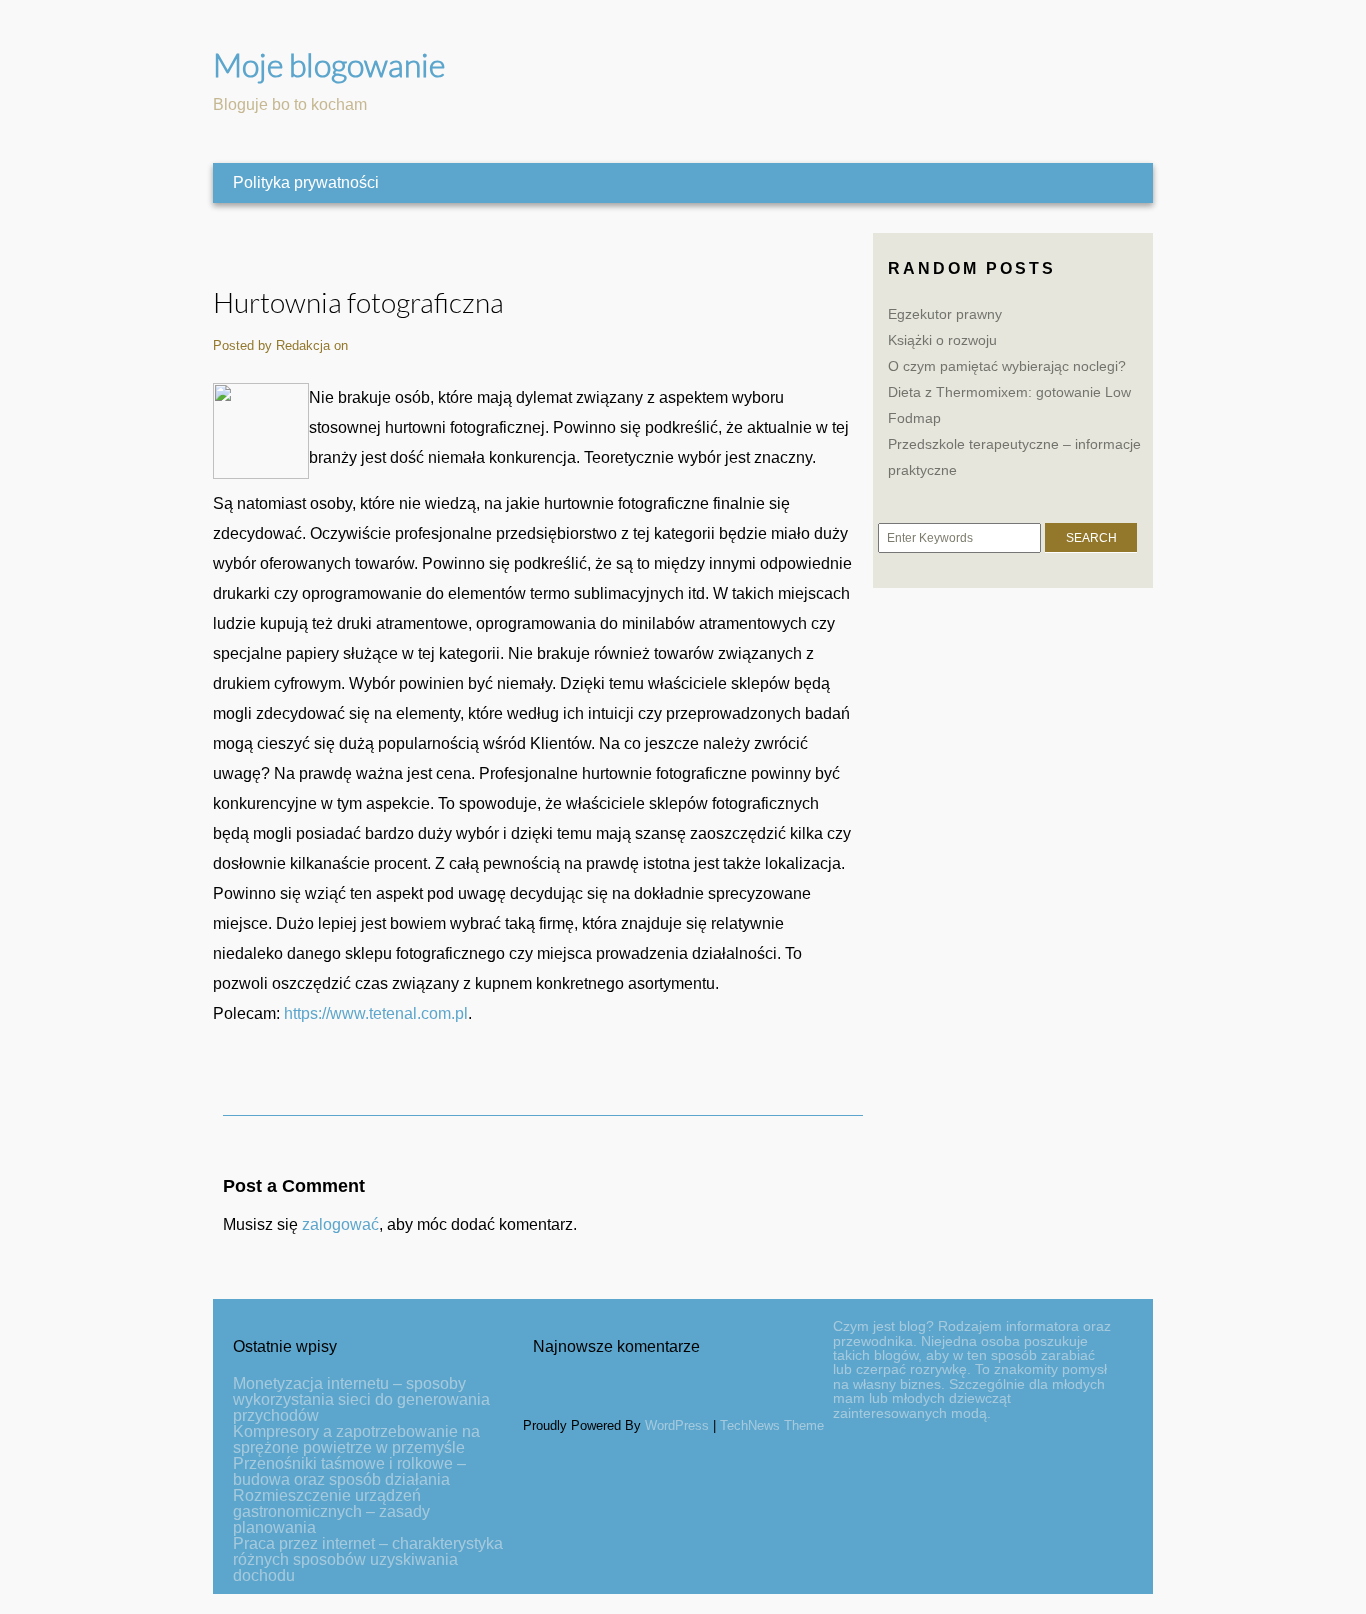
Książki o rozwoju (942, 340)
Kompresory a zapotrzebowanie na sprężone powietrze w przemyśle (356, 1439)
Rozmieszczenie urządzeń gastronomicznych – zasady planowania (331, 1511)
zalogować (340, 1224)
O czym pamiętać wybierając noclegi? (1007, 366)
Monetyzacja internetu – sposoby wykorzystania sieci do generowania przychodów (361, 1399)
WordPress (677, 1425)
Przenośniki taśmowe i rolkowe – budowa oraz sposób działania (349, 1471)
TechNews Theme (772, 1425)
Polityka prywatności (306, 182)
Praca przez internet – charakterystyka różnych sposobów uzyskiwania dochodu (368, 1559)
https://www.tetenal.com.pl (376, 1013)
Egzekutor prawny (945, 314)
